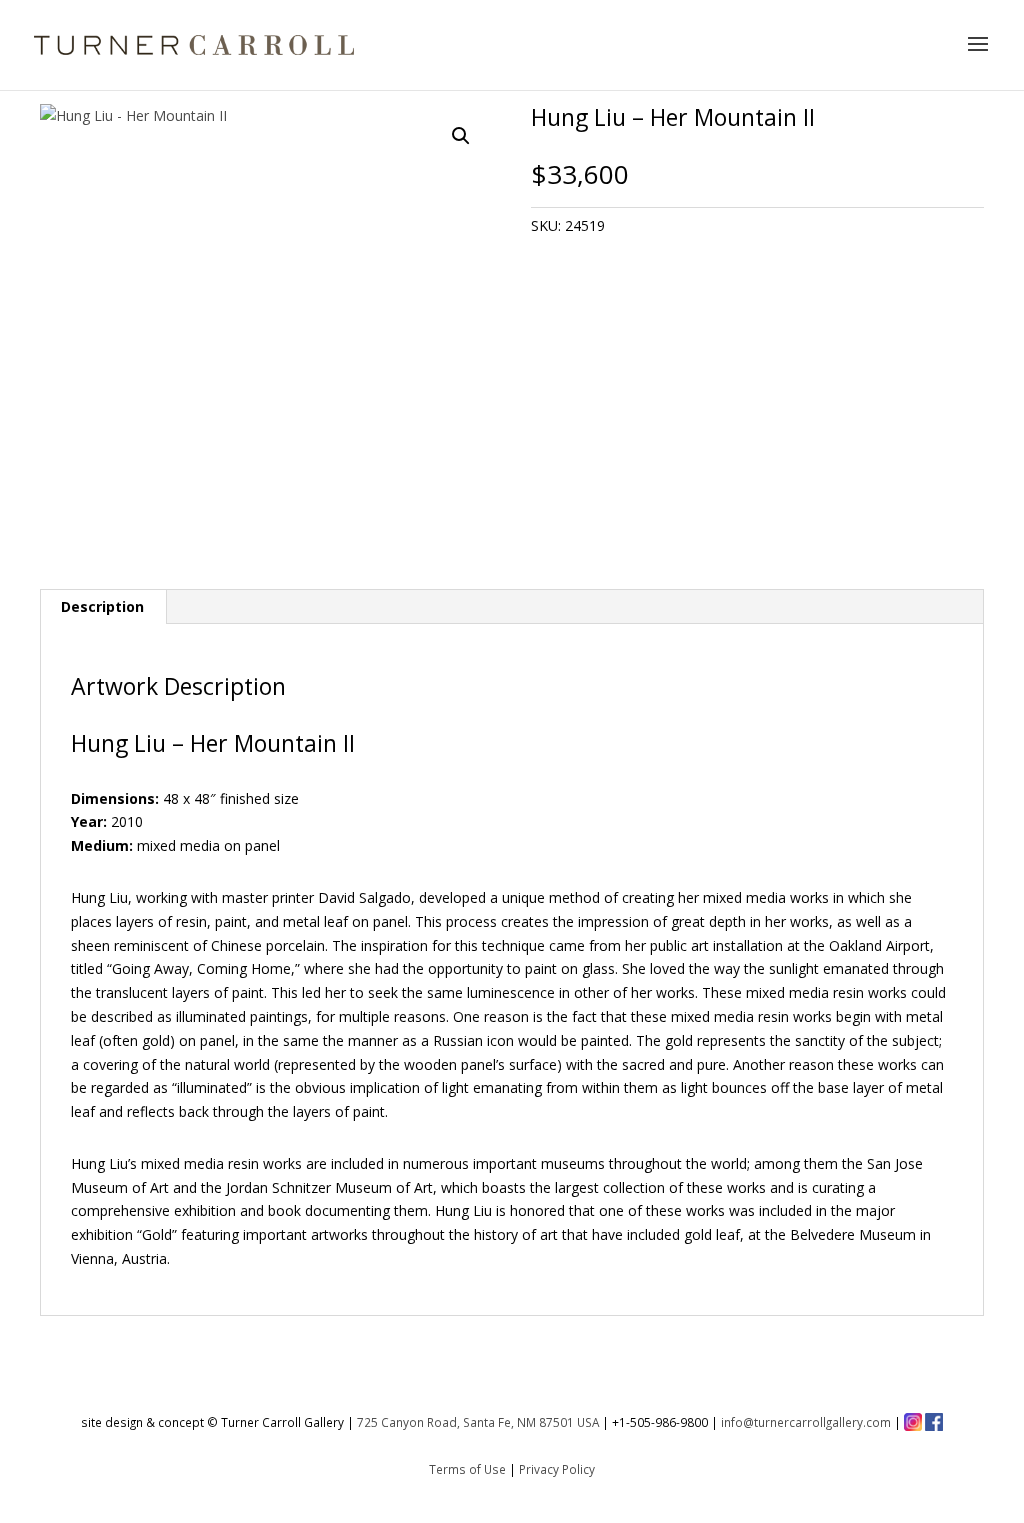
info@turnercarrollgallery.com (806, 1422)
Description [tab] (102, 606)
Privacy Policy (557, 1469)
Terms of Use (467, 1469)
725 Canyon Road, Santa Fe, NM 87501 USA (478, 1422)
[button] (461, 136)
